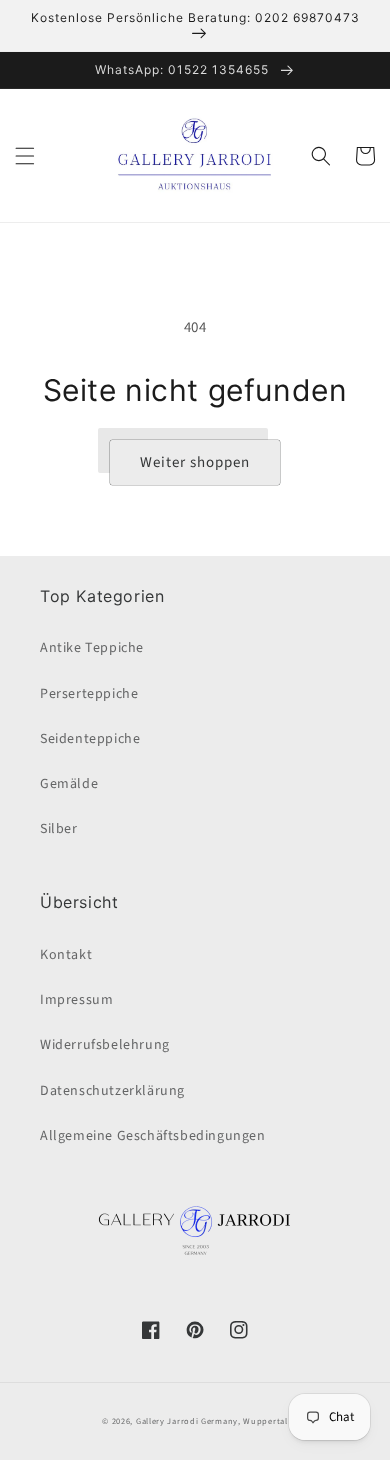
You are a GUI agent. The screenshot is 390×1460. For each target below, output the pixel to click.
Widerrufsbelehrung (105, 1045)
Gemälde (69, 784)
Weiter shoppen (195, 462)
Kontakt (66, 955)
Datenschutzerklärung (112, 1091)
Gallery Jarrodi (167, 1421)
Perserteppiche (89, 694)
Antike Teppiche (92, 648)
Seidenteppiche (90, 739)
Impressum (76, 1000)
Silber (59, 829)
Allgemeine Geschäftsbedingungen (153, 1136)
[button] (25, 156)
